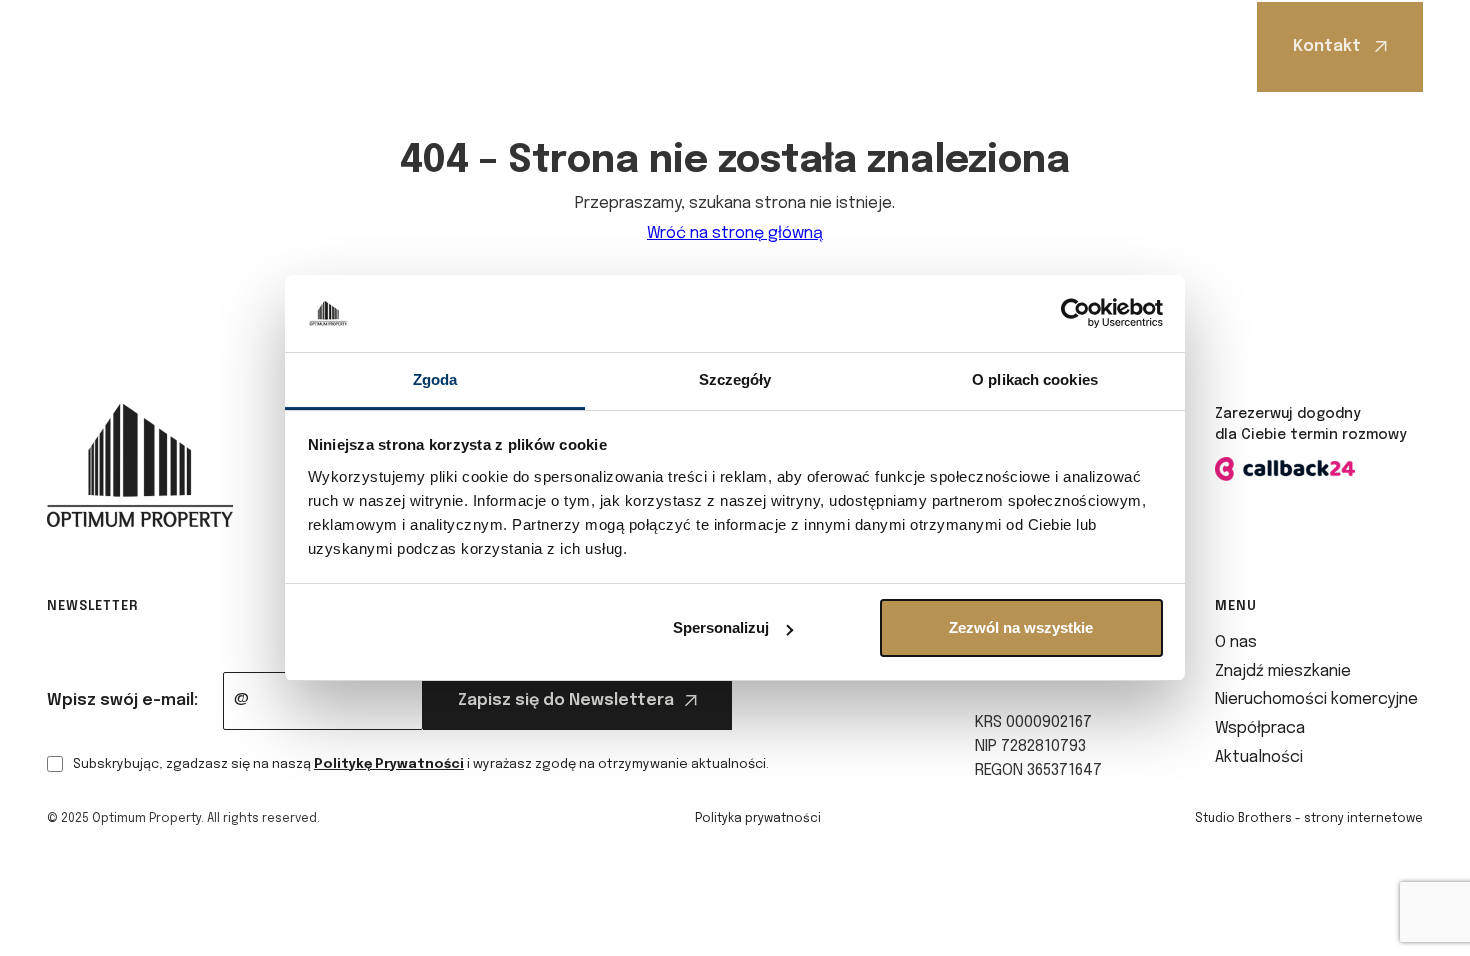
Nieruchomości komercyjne (664, 46)
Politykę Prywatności (389, 764)
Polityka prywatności (758, 819)
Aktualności (998, 46)
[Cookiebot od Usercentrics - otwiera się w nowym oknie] (1075, 314)
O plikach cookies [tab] (1035, 379)
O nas (298, 46)
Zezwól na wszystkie (1021, 627)
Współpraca (855, 46)
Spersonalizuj (721, 627)
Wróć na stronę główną (735, 233)
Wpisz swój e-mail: (122, 700)
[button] (303, 46)
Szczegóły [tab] (735, 379)
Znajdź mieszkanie (436, 46)
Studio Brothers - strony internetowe (1309, 819)
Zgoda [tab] (435, 379)
